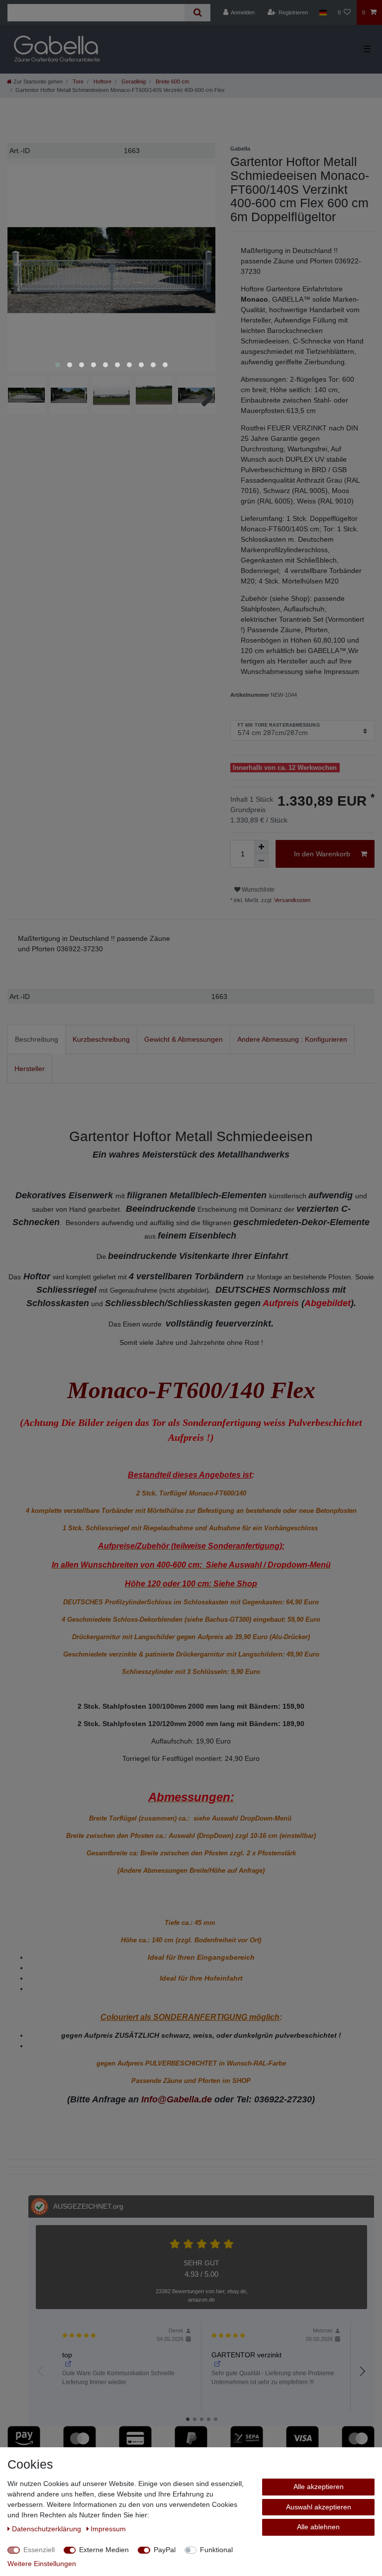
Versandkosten (291, 900)
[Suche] (197, 13)
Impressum (108, 2529)
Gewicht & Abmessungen (184, 1039)
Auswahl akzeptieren (319, 2507)
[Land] (323, 12)
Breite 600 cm (172, 82)
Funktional (216, 2550)
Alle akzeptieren (319, 2487)
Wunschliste (257, 890)
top (67, 2355)
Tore (77, 82)
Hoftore (102, 82)
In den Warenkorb (322, 854)
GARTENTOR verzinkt (246, 2355)
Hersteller (30, 1069)
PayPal (165, 2550)
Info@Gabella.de (177, 2099)
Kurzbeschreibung (101, 1039)
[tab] (37, 1039)
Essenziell (39, 2550)
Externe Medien (104, 2550)
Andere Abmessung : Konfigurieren (292, 1039)
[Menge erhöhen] (261, 847)
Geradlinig (133, 82)
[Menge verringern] (261, 861)
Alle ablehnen (318, 2527)
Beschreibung (37, 1039)
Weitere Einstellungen (42, 2564)
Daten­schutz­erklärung (48, 2529)
